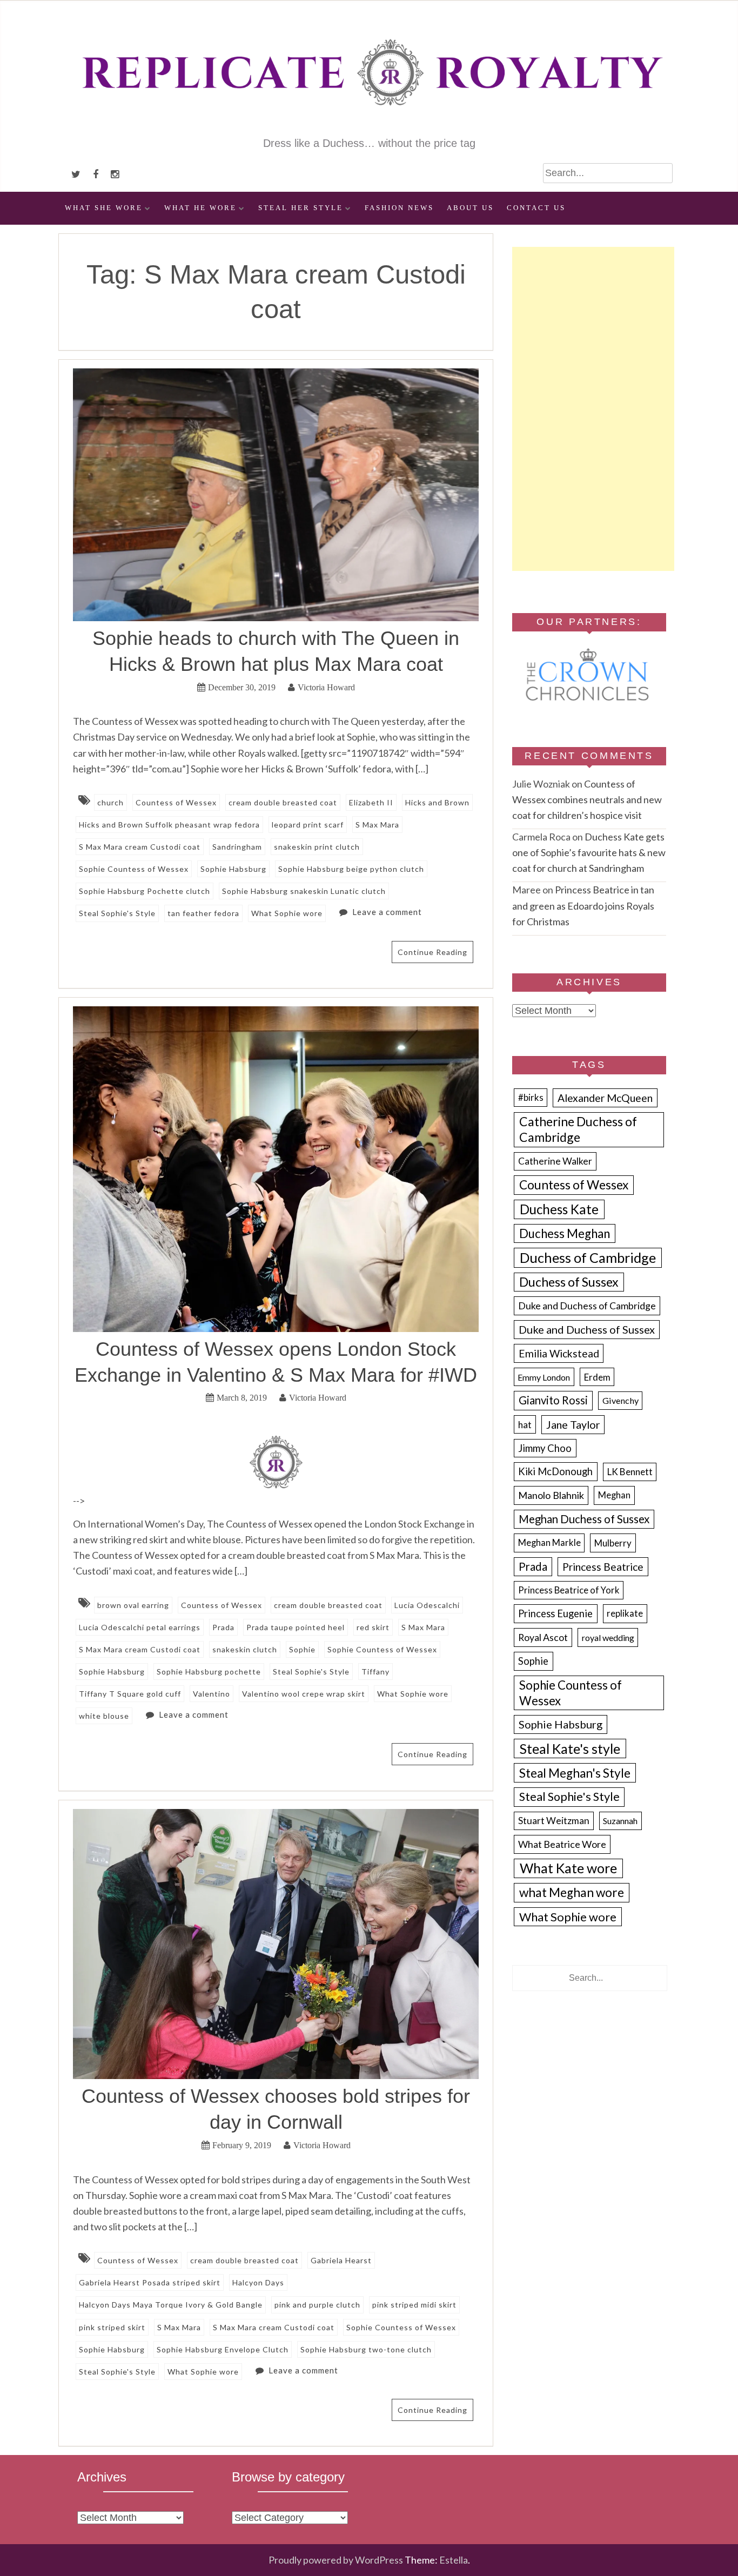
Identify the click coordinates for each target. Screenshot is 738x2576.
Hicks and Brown (437, 802)
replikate (625, 1613)
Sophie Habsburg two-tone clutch (366, 2349)
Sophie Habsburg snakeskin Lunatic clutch (304, 891)
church (110, 802)
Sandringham (237, 847)
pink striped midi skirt (414, 2305)
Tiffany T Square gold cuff (130, 1694)
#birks (531, 1098)
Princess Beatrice (603, 1567)
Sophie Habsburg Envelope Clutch (223, 2349)
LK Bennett (630, 1472)
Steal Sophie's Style (117, 913)
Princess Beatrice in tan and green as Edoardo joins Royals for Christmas (583, 905)
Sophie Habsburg (233, 869)
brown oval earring (133, 1605)
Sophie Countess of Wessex (134, 869)
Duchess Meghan (565, 1233)
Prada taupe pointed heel (296, 1627)
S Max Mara (377, 825)
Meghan (614, 1495)
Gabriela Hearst (341, 2260)
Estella (454, 2560)
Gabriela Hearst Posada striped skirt (150, 2282)
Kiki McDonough (555, 1471)
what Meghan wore (572, 1892)
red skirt (373, 1627)
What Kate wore (568, 1868)
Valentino (212, 1694)
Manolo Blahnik (551, 1495)
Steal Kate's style (570, 1749)
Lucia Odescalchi (427, 1605)
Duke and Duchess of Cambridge (587, 1306)
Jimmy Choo (545, 1448)
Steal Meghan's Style (575, 1773)
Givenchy (620, 1400)
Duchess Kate (559, 1209)
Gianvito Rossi (553, 1400)
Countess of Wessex (176, 802)
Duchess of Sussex (569, 1282)
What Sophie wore (287, 913)
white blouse (104, 1716)
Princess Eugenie (555, 1613)
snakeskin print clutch (317, 847)
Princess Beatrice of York (569, 1590)
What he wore (200, 208)
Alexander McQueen (605, 1098)
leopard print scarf (308, 825)
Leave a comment (387, 912)
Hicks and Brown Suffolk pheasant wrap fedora (169, 825)
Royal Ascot (543, 1637)
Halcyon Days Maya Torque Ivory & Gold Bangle (171, 2305)
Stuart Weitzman (554, 1821)
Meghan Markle (549, 1543)
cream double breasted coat (283, 802)
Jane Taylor (573, 1425)
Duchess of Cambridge (588, 1257)
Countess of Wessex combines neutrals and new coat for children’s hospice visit (587, 799)
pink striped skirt (112, 2327)
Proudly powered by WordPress (336, 2560)
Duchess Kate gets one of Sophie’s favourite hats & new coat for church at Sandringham (589, 852)
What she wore (104, 208)
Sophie (302, 1649)
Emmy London (544, 1377)
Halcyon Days (258, 2282)
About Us (470, 208)
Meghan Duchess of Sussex (584, 1519)
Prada (223, 1627)
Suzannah (620, 1821)
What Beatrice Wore (562, 1844)
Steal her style (301, 208)
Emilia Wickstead (559, 1353)
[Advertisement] (593, 409)
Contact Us (536, 208)
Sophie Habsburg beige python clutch (351, 869)
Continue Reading (432, 952)
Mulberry (613, 1543)
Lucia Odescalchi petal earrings (140, 1627)
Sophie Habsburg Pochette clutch (145, 891)
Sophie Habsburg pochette (209, 1672)
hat (525, 1425)
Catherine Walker (555, 1161)
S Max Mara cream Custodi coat (140, 847)
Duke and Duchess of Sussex (587, 1329)
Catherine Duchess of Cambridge (578, 1129)
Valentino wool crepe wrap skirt (304, 1694)
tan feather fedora (203, 913)
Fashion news (399, 208)
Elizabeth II (371, 802)
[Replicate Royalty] (369, 128)
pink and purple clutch (317, 2305)
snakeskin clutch (245, 1649)
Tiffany (375, 1672)
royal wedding (608, 1637)
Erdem (597, 1377)
